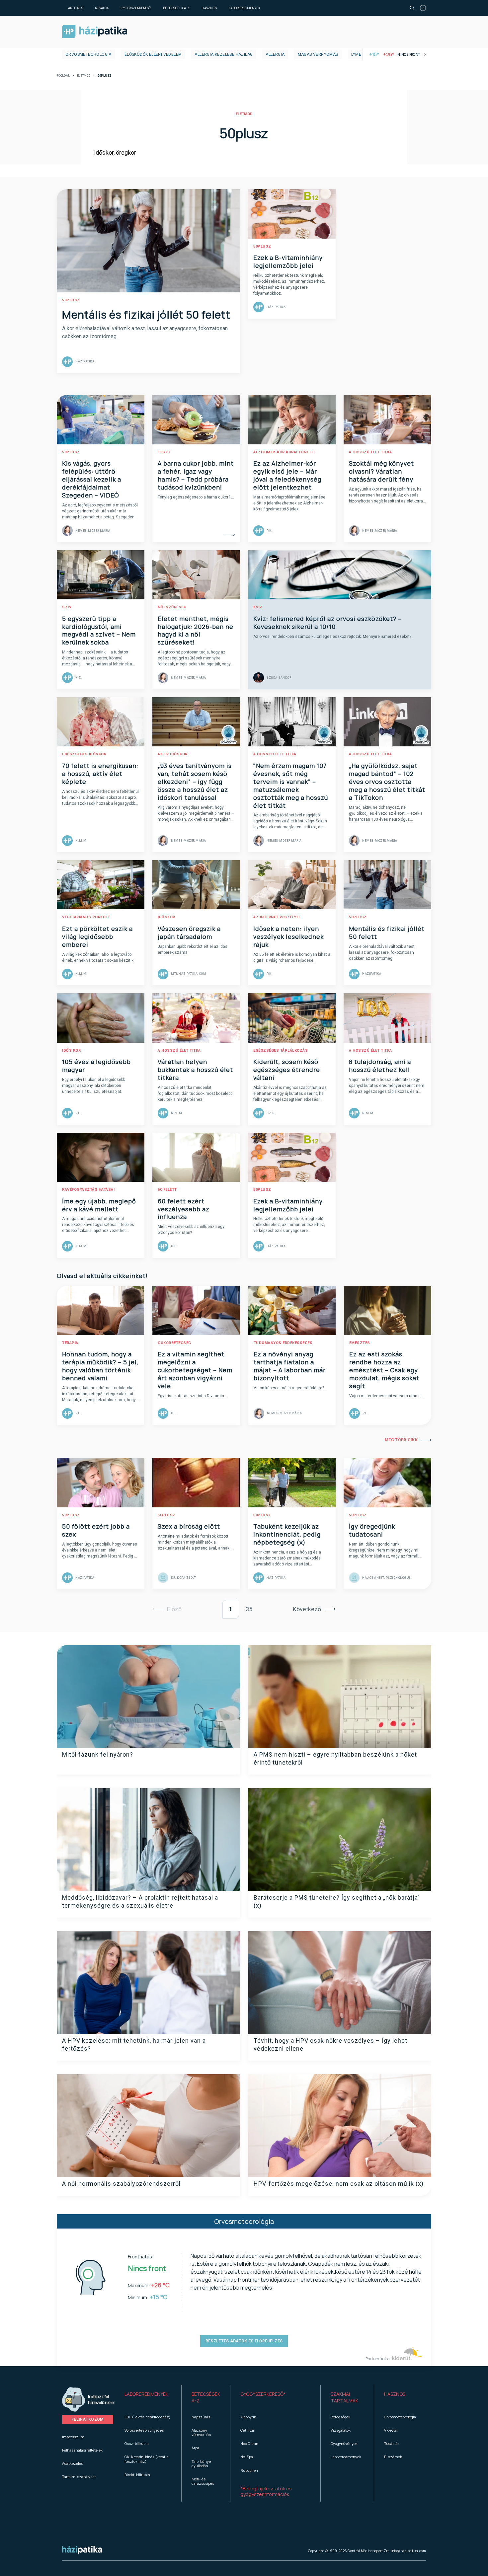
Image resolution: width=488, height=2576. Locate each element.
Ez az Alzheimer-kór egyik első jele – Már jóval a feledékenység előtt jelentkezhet (287, 475)
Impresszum (73, 2437)
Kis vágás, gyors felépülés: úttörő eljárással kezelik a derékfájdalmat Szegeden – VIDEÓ (92, 479)
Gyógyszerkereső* (263, 2394)
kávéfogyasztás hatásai (88, 1190)
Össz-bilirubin (137, 2443)
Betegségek (340, 2417)
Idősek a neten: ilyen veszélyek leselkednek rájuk (288, 937)
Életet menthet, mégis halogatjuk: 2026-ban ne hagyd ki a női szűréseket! (196, 631)
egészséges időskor (84, 754)
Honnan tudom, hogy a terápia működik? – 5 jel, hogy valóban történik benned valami (100, 1366)
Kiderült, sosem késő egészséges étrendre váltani (287, 1070)
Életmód (84, 76)
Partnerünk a (378, 2359)
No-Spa (247, 2457)
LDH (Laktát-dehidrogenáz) (147, 2417)
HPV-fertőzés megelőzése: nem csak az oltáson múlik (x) (339, 2184)
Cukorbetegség (174, 1343)
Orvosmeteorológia (88, 54)
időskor (166, 917)
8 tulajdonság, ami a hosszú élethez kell (380, 1066)
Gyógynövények (344, 2443)
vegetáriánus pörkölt (86, 917)
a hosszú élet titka (370, 452)
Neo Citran (249, 2443)
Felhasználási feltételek (82, 2450)
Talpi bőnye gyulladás (201, 2463)
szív (67, 607)
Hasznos (209, 8)
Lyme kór (361, 54)
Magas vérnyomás (318, 54)
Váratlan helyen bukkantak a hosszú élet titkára (195, 1070)
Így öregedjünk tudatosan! (372, 1530)
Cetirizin (248, 2430)
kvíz (258, 607)
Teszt (164, 452)
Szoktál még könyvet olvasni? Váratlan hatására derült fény (381, 471)
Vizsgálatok (341, 2430)
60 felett (167, 1190)
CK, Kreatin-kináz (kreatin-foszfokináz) (147, 2459)
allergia (275, 54)
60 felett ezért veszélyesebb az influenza (184, 1209)
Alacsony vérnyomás (201, 2432)
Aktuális (76, 8)
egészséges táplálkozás (281, 1051)
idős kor (71, 1051)
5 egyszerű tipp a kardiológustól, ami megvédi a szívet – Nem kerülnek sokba (99, 631)
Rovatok (102, 8)
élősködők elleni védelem (153, 54)
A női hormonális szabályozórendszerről (121, 2184)
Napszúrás (201, 2417)
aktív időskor (173, 754)
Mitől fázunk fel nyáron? (98, 1754)
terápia (70, 1343)
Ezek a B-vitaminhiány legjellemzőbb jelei (288, 262)
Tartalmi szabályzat (79, 2477)
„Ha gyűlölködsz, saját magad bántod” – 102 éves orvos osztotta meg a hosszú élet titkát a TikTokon (387, 782)
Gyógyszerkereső (136, 8)
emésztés (360, 1343)
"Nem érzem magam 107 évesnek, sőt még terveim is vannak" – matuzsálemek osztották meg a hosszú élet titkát (291, 786)
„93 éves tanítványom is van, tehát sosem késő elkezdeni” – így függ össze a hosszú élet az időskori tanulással (195, 782)
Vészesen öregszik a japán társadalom (189, 933)
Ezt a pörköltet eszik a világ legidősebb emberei (97, 937)
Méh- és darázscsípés (203, 2481)
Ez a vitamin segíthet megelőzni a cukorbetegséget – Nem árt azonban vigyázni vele (195, 1370)
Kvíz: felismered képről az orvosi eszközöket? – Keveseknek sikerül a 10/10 (327, 623)
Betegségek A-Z (176, 8)
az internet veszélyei (277, 917)
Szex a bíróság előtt (189, 1526)
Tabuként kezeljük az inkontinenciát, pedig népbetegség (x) (287, 1534)
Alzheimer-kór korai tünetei (284, 452)
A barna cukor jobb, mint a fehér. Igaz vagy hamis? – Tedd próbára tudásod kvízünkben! (196, 475)
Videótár (391, 2430)
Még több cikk (401, 1440)
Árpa (195, 2448)
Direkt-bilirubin (137, 2475)
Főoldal (63, 76)
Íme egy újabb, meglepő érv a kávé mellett (99, 1205)
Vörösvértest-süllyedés (144, 2430)
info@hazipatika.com (408, 2551)
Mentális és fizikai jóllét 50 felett (146, 315)
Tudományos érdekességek (283, 1343)
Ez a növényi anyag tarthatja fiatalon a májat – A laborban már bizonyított (290, 1366)
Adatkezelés (73, 2463)
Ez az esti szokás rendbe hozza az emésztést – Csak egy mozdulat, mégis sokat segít (384, 1370)
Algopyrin (248, 2417)
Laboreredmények (244, 8)
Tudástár (392, 2443)
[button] (148, 2397)
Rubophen (249, 2470)
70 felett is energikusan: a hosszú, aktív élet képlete (100, 774)
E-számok (393, 2457)
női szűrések (172, 607)
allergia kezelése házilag (224, 54)
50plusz (71, 300)
